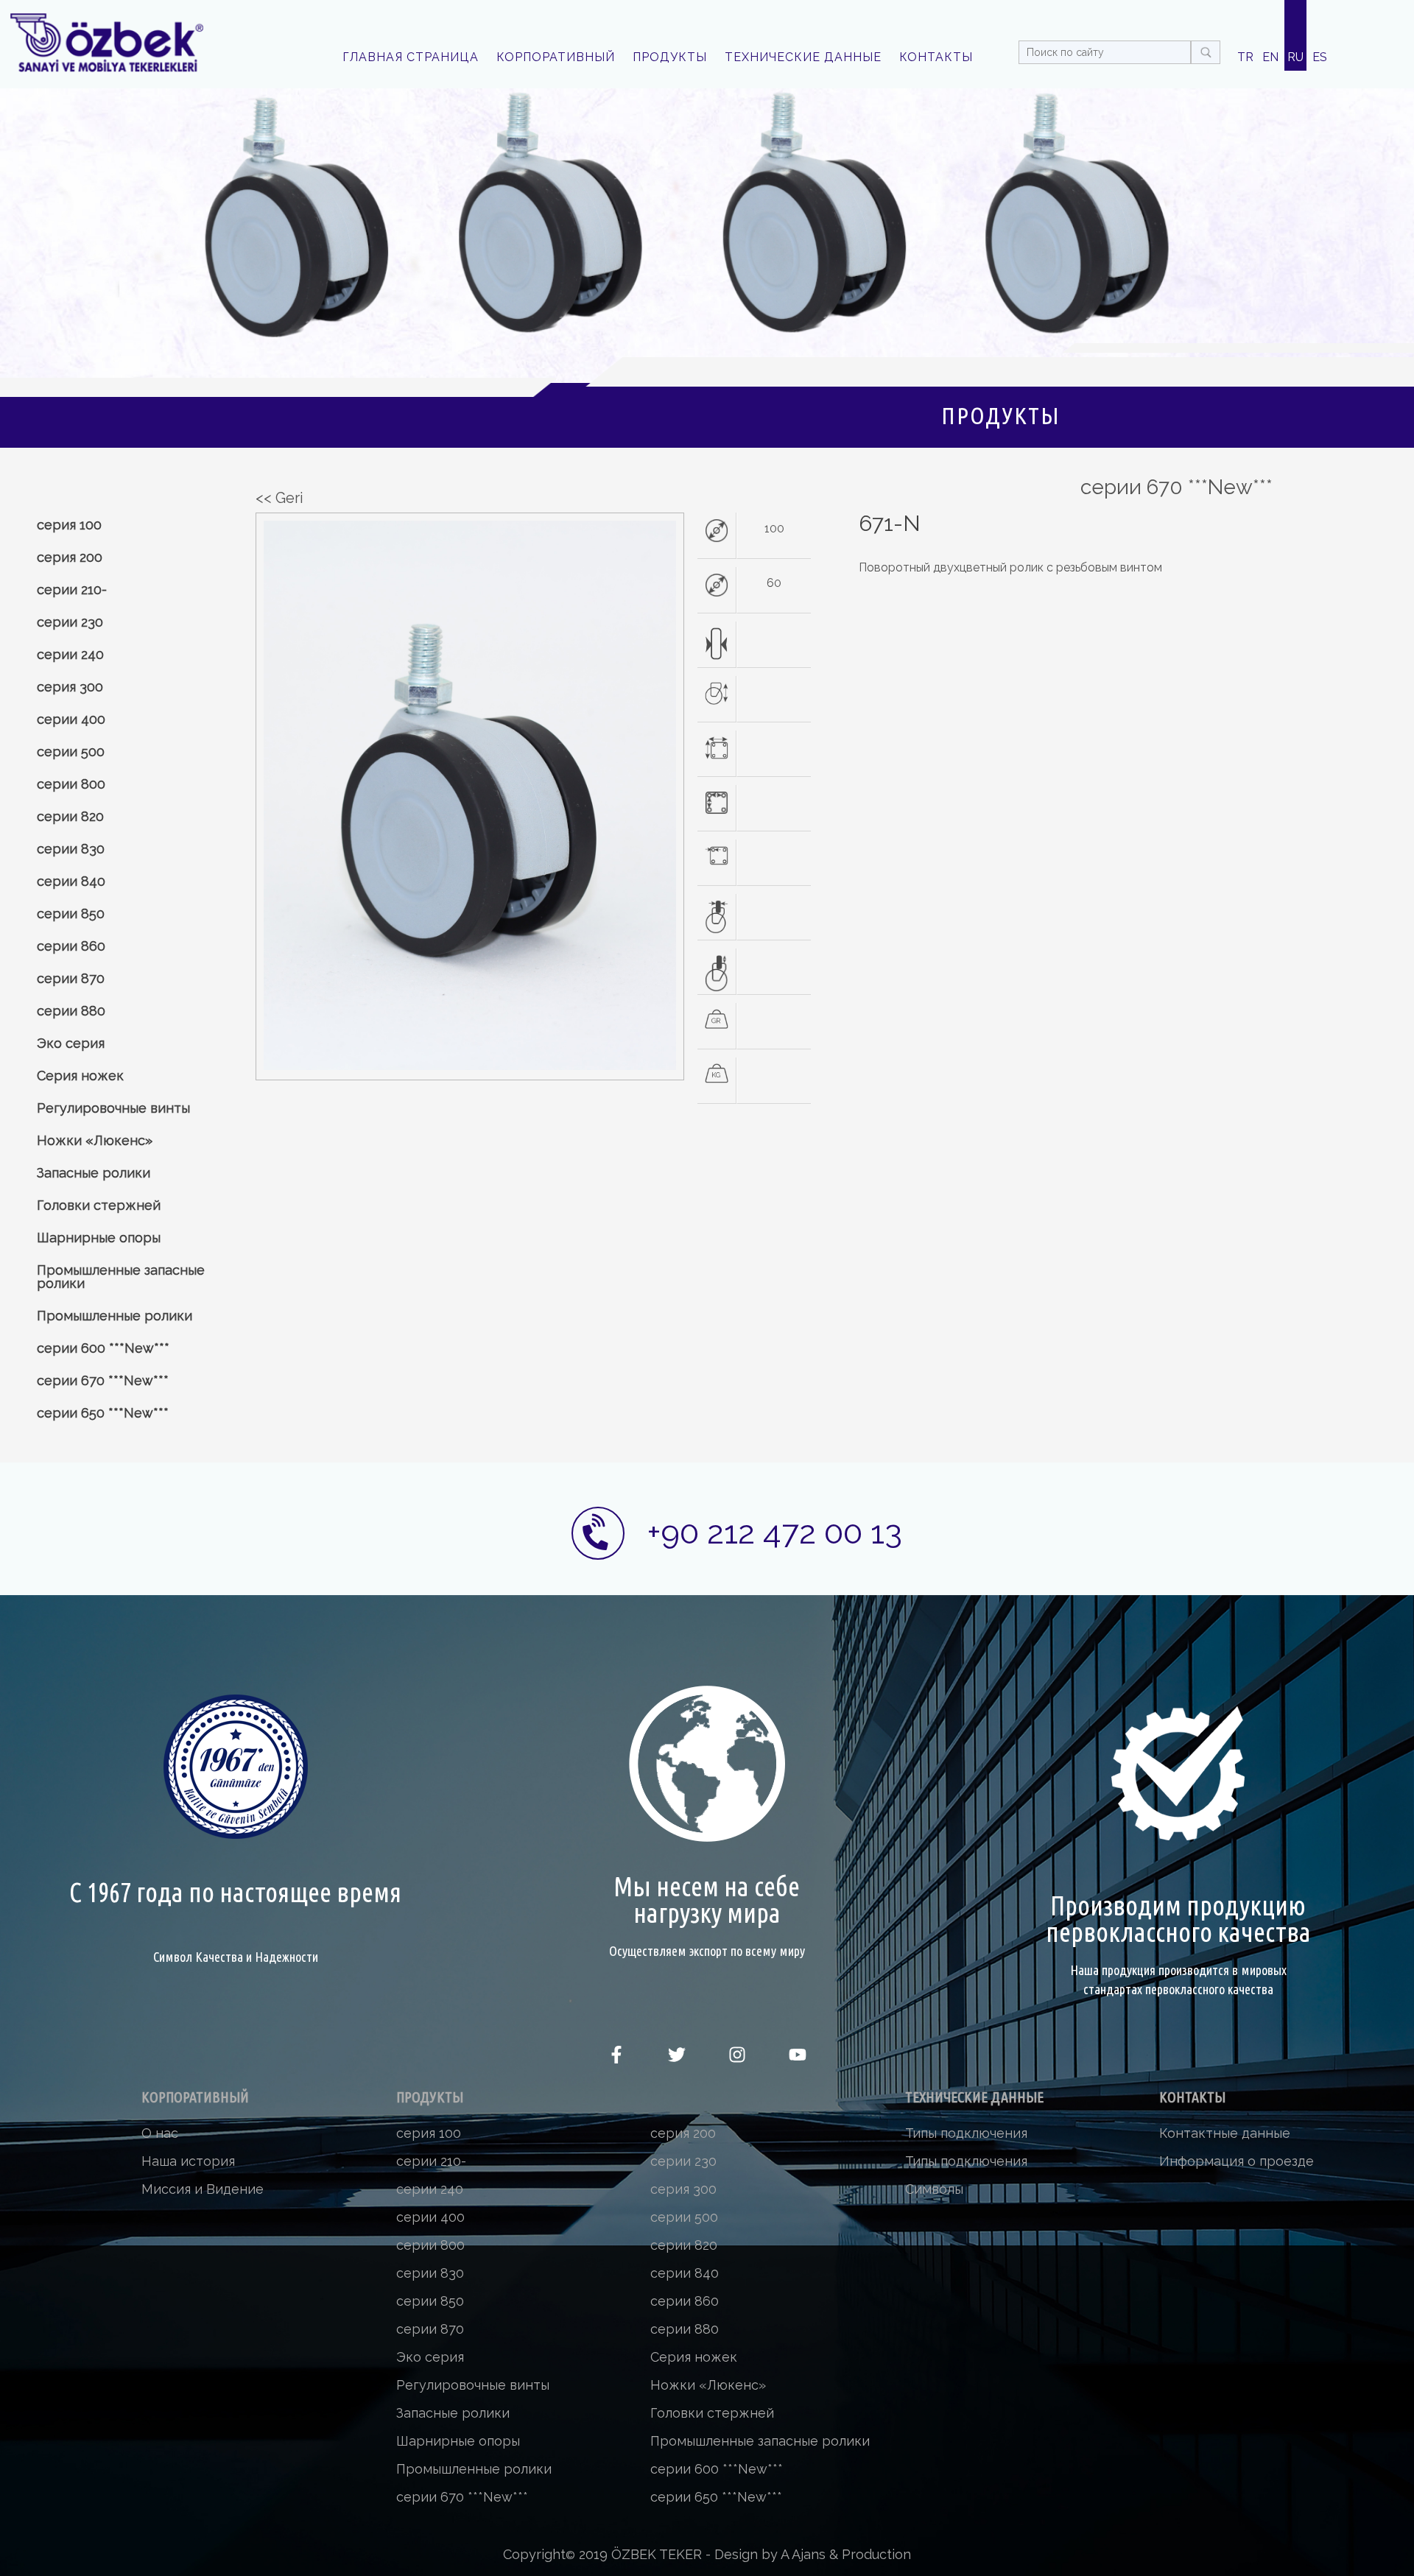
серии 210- (72, 590)
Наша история (188, 2161)
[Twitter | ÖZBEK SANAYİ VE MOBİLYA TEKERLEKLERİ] (677, 2059)
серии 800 (71, 784)
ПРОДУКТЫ (670, 57)
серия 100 (69, 525)
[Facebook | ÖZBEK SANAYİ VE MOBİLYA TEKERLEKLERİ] (616, 2059)
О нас (160, 2133)
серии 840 (71, 881)
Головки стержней (99, 1205)
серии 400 (71, 719)
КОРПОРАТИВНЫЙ (556, 57)
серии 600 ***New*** (103, 1348)
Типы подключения (966, 2133)
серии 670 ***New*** (103, 1380)
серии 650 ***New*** (103, 1413)
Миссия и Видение (203, 2189)
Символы (934, 2189)
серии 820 (70, 816)
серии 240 (70, 654)
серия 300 (70, 687)
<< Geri (279, 498)
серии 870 (71, 978)
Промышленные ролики (115, 1316)
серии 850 (71, 914)
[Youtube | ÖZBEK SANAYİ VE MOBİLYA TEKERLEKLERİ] (798, 2059)
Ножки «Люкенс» (95, 1140)
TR (1245, 57)
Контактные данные (1225, 2133)
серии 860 (71, 946)
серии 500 (71, 752)
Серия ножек (80, 1076)
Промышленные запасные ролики (121, 1277)
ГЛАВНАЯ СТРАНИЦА (411, 57)
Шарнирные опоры (99, 1238)
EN (1270, 57)
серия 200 (70, 557)
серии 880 (71, 1011)
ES (1320, 57)
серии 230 (70, 622)
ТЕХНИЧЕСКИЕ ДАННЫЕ (803, 57)
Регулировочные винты (113, 1108)
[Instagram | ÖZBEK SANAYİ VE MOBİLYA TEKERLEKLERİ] (737, 2059)
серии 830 (71, 849)
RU (1295, 57)
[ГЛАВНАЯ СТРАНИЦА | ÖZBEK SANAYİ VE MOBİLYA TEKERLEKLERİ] (106, 42)
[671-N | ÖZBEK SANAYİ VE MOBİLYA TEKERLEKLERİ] (470, 1066)
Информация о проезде (1237, 2161)
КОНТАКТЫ (936, 57)
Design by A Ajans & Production (813, 2554)
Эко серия (71, 1043)
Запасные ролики (94, 1173)
